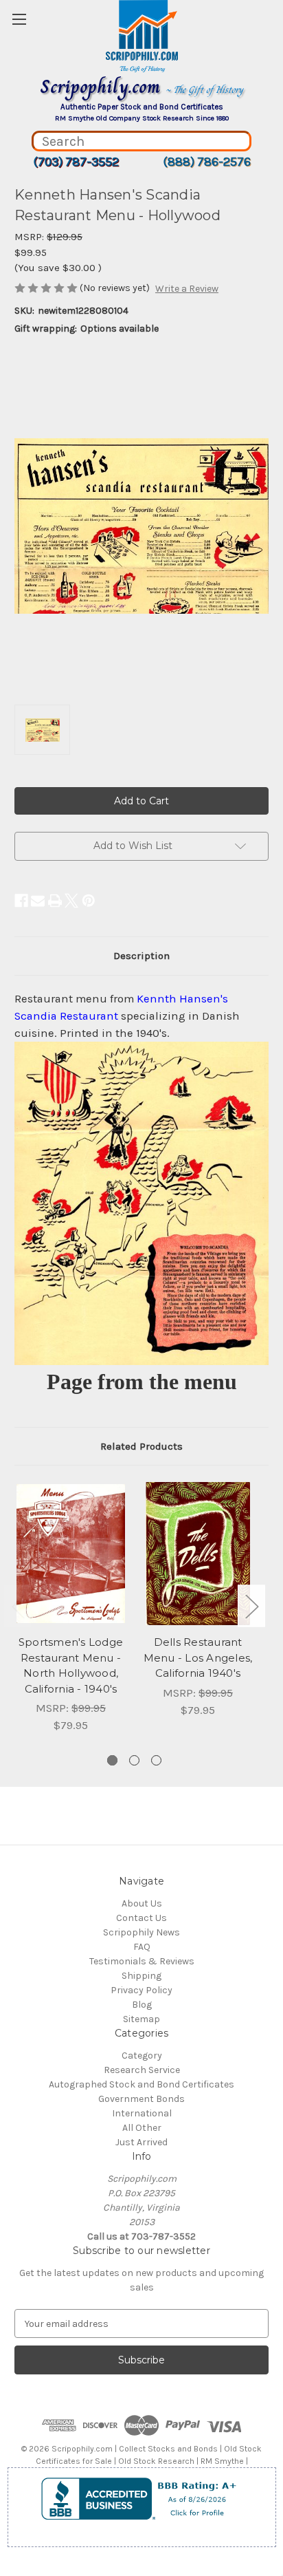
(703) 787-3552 (76, 162)
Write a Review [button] (187, 289)
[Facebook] (21, 901)
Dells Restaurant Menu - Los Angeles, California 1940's (198, 1657)
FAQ (142, 1947)
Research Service (142, 2070)
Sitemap (141, 2019)
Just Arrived (141, 2142)
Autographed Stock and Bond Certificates (141, 2084)
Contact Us (141, 1918)
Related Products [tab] (141, 1446)
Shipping (141, 1976)
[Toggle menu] (19, 19)
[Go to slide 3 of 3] (156, 1760)
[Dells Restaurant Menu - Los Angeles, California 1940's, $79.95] (198, 1554)
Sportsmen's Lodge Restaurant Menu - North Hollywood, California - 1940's (71, 1665)
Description (141, 956)
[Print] (55, 901)
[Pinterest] (89, 901)
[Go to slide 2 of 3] (134, 1760)
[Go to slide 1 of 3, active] (112, 1760)
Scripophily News (141, 1932)
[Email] (38, 901)
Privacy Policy (141, 1990)
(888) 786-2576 (207, 162)
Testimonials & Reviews (142, 1961)
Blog (142, 2005)
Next (251, 1606)
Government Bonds (141, 2099)
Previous (18, 1606)
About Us (142, 1903)
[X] (71, 901)
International (142, 2113)
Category (142, 2056)
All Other (142, 2128)
